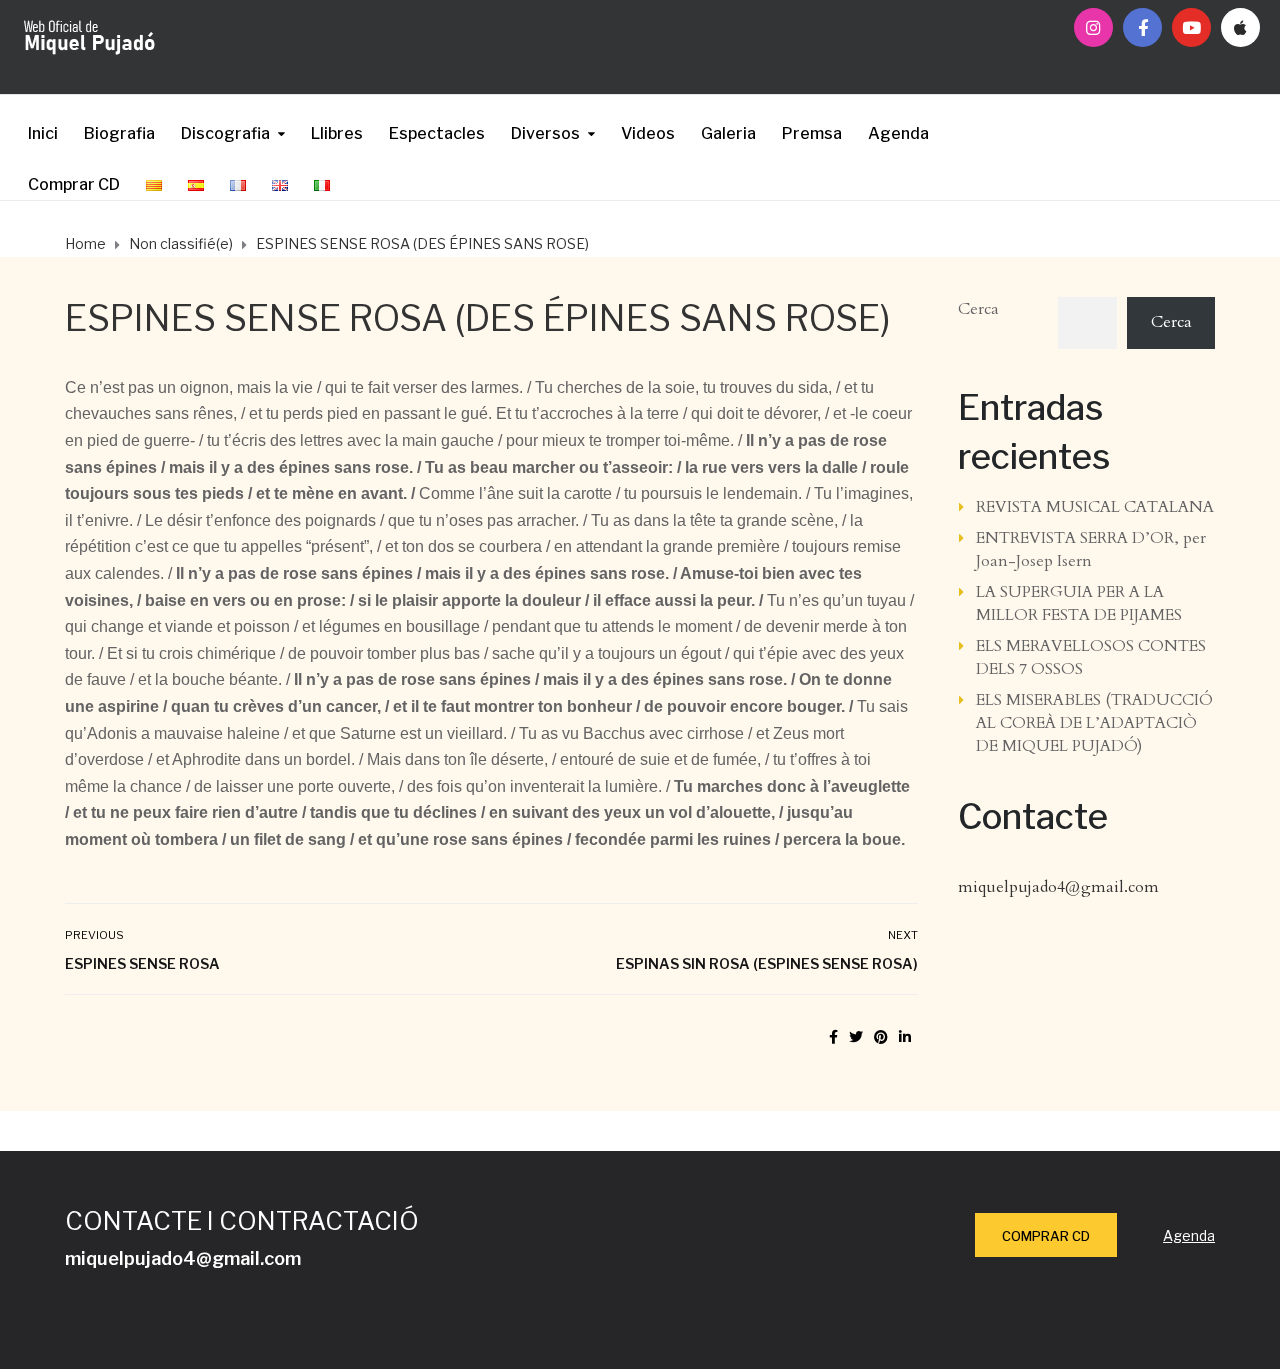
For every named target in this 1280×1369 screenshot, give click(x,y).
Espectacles (437, 133)
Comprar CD (74, 184)
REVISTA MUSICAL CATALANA (1095, 507)
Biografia (119, 133)
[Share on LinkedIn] (905, 1037)
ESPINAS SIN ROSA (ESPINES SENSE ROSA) (766, 963)
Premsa (812, 133)
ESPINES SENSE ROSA (142, 963)
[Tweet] (856, 1037)
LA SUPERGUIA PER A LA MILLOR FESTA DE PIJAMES (1079, 603)
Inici (43, 133)
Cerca (978, 309)
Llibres (337, 133)
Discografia (225, 133)
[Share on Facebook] (833, 1037)
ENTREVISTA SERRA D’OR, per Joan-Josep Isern (1091, 549)
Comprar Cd (1046, 1236)
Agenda (898, 133)
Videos (648, 133)
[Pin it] (881, 1037)
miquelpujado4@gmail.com (1058, 887)
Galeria (728, 133)
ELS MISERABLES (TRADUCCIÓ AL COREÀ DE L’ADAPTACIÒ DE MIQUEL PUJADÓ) (1094, 723)
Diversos (545, 133)
